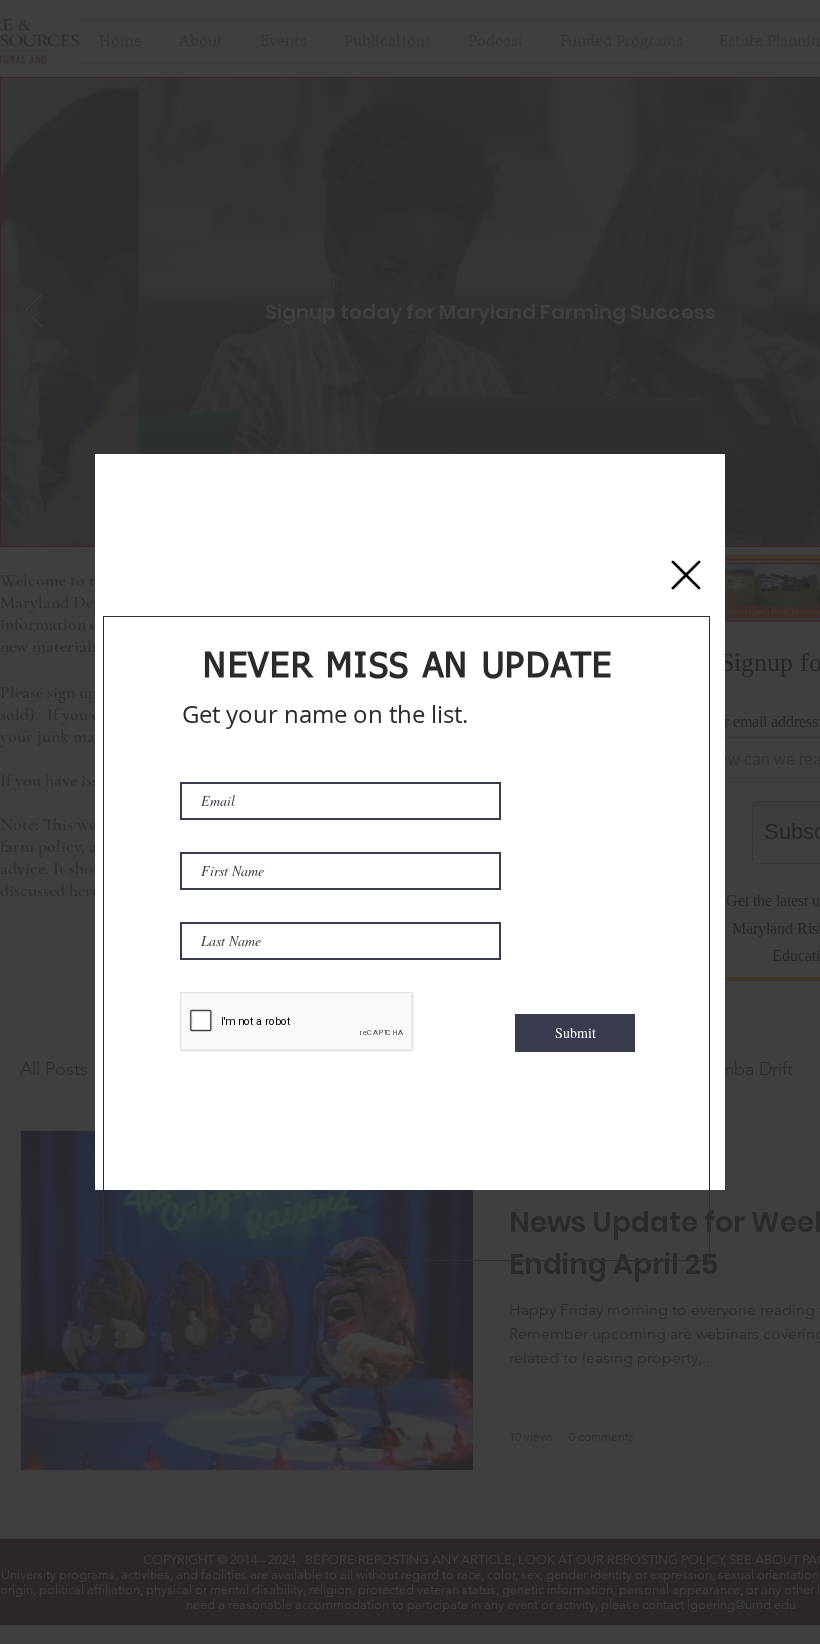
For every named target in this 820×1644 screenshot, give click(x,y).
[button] (686, 575)
